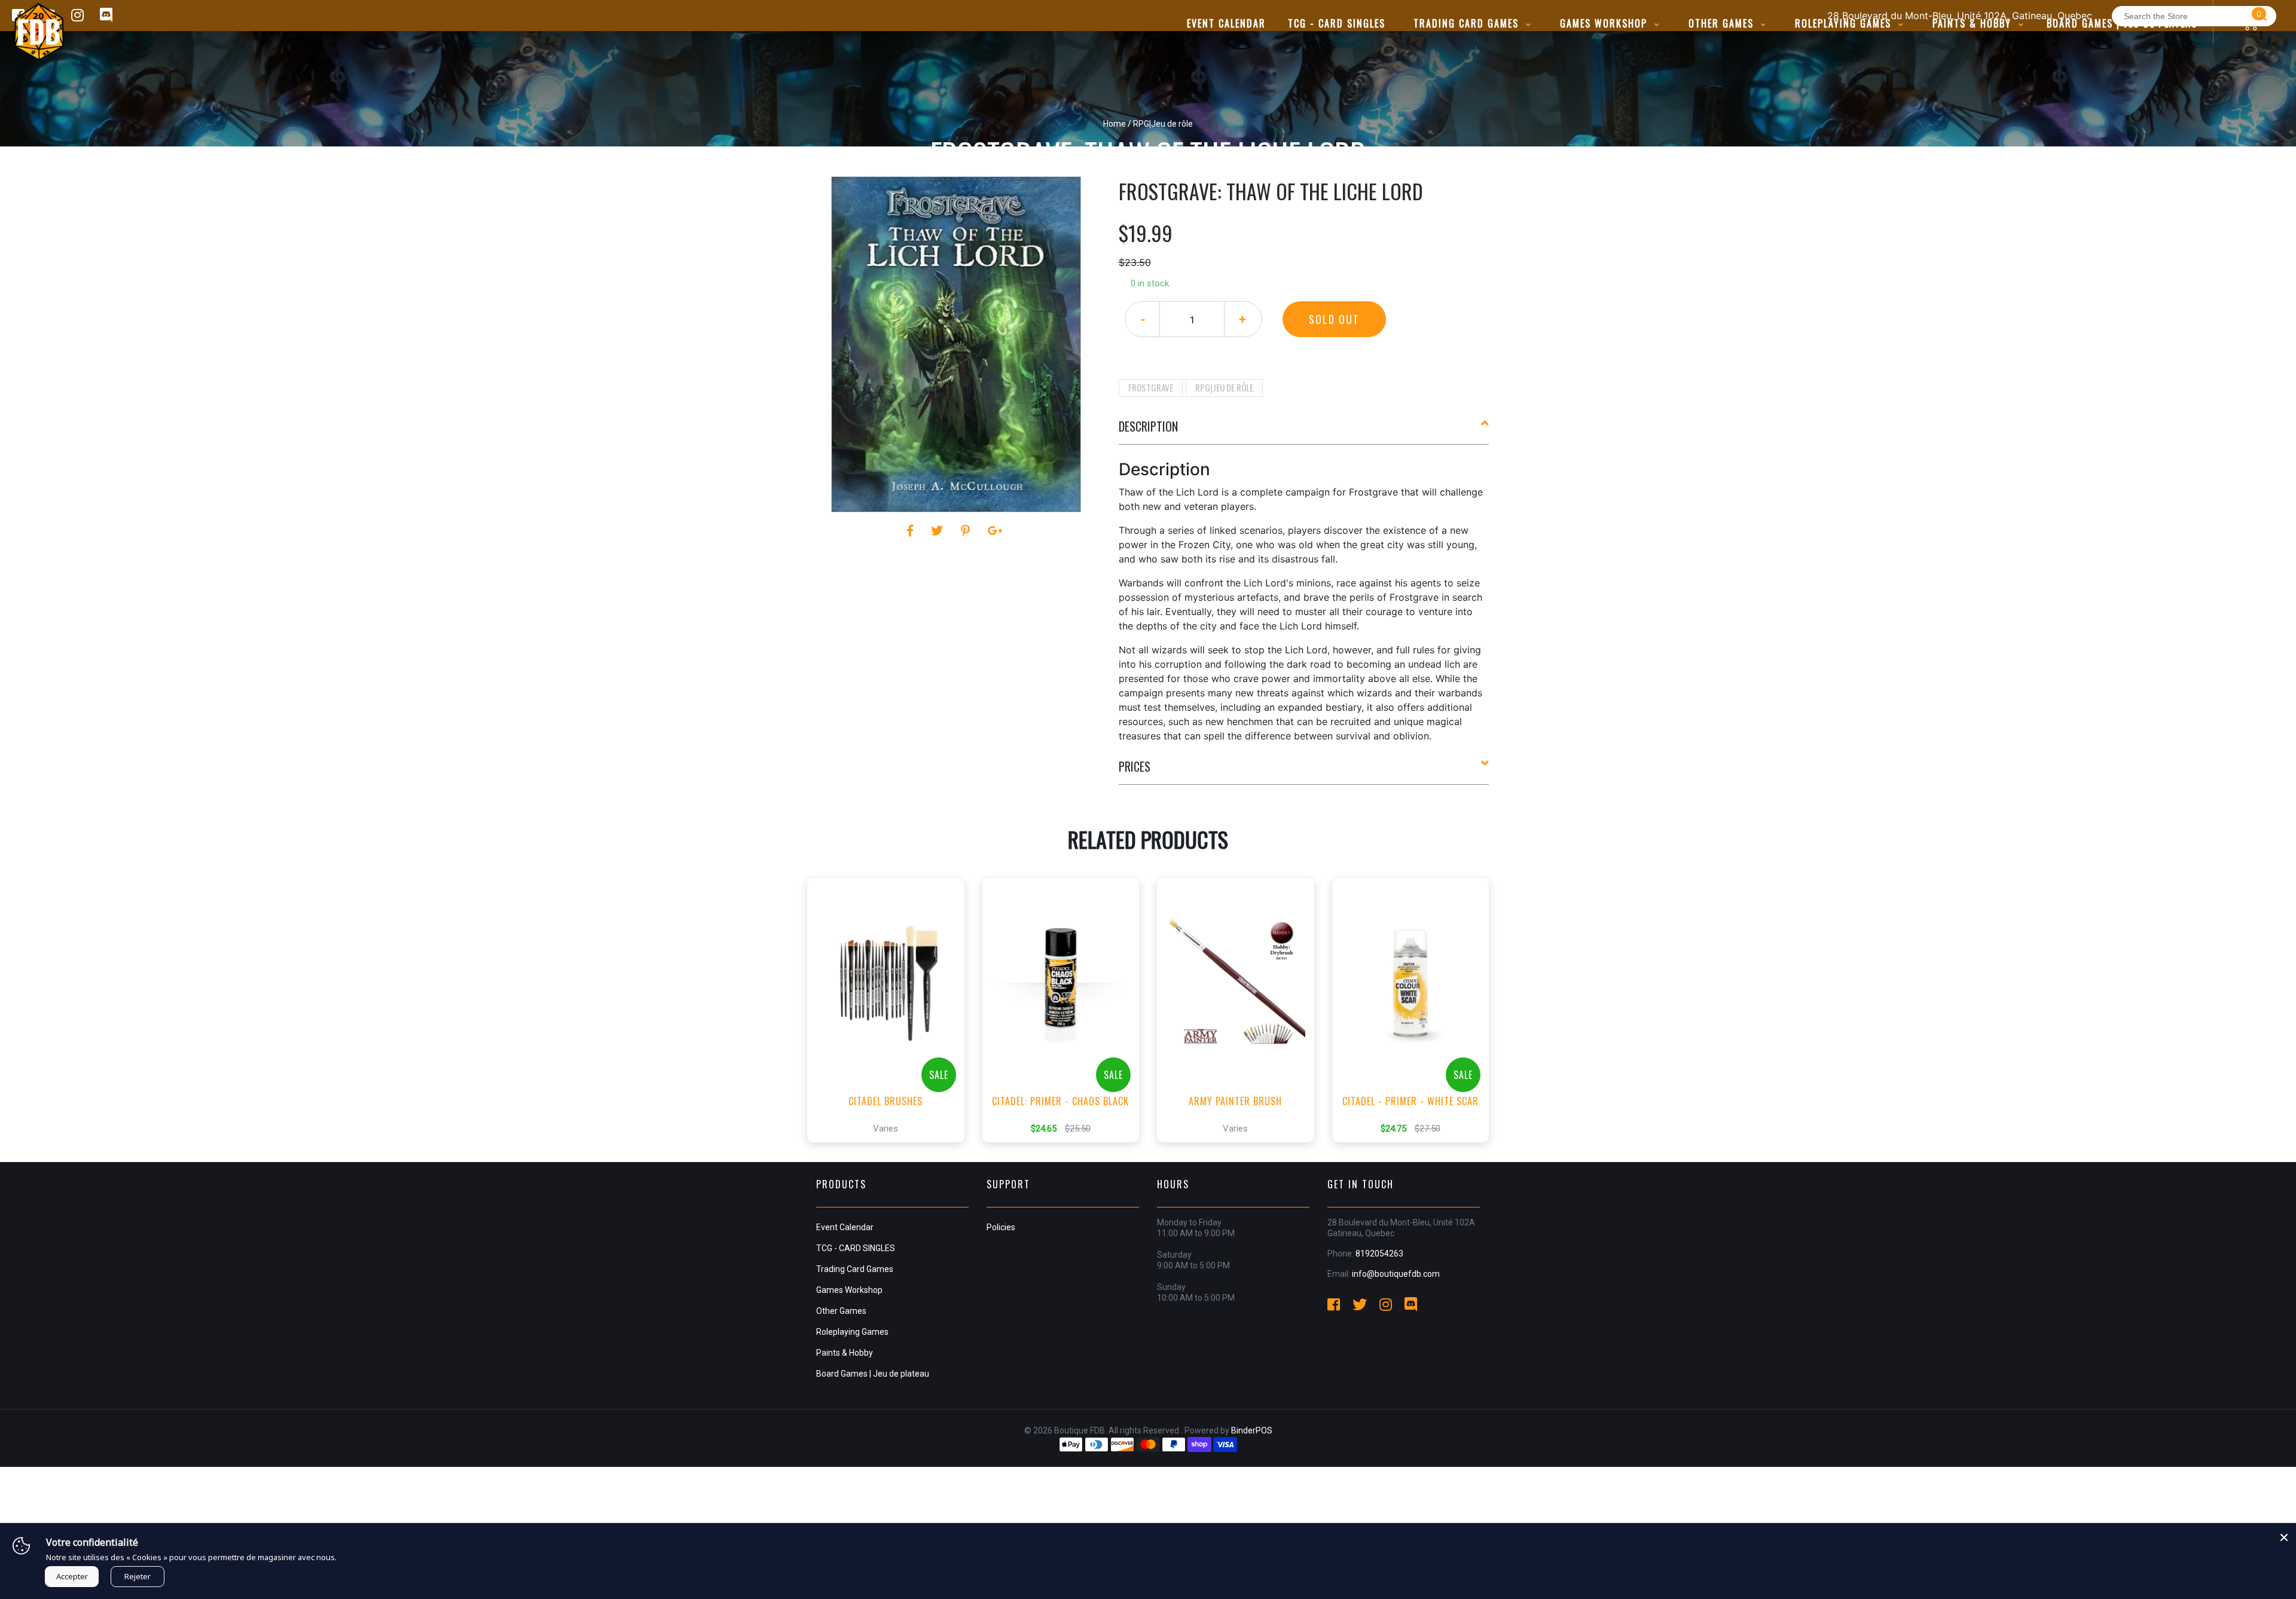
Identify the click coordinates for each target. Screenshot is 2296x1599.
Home (1115, 124)
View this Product (891, 1123)
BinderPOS (1252, 1430)
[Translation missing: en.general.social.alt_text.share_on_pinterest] (967, 531)
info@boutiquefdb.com (1396, 1274)
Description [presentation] (1148, 426)
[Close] (2284, 1535)
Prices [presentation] (1135, 766)
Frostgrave (1151, 387)
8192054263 (1379, 1253)
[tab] (1304, 431)
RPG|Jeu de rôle (1224, 387)
